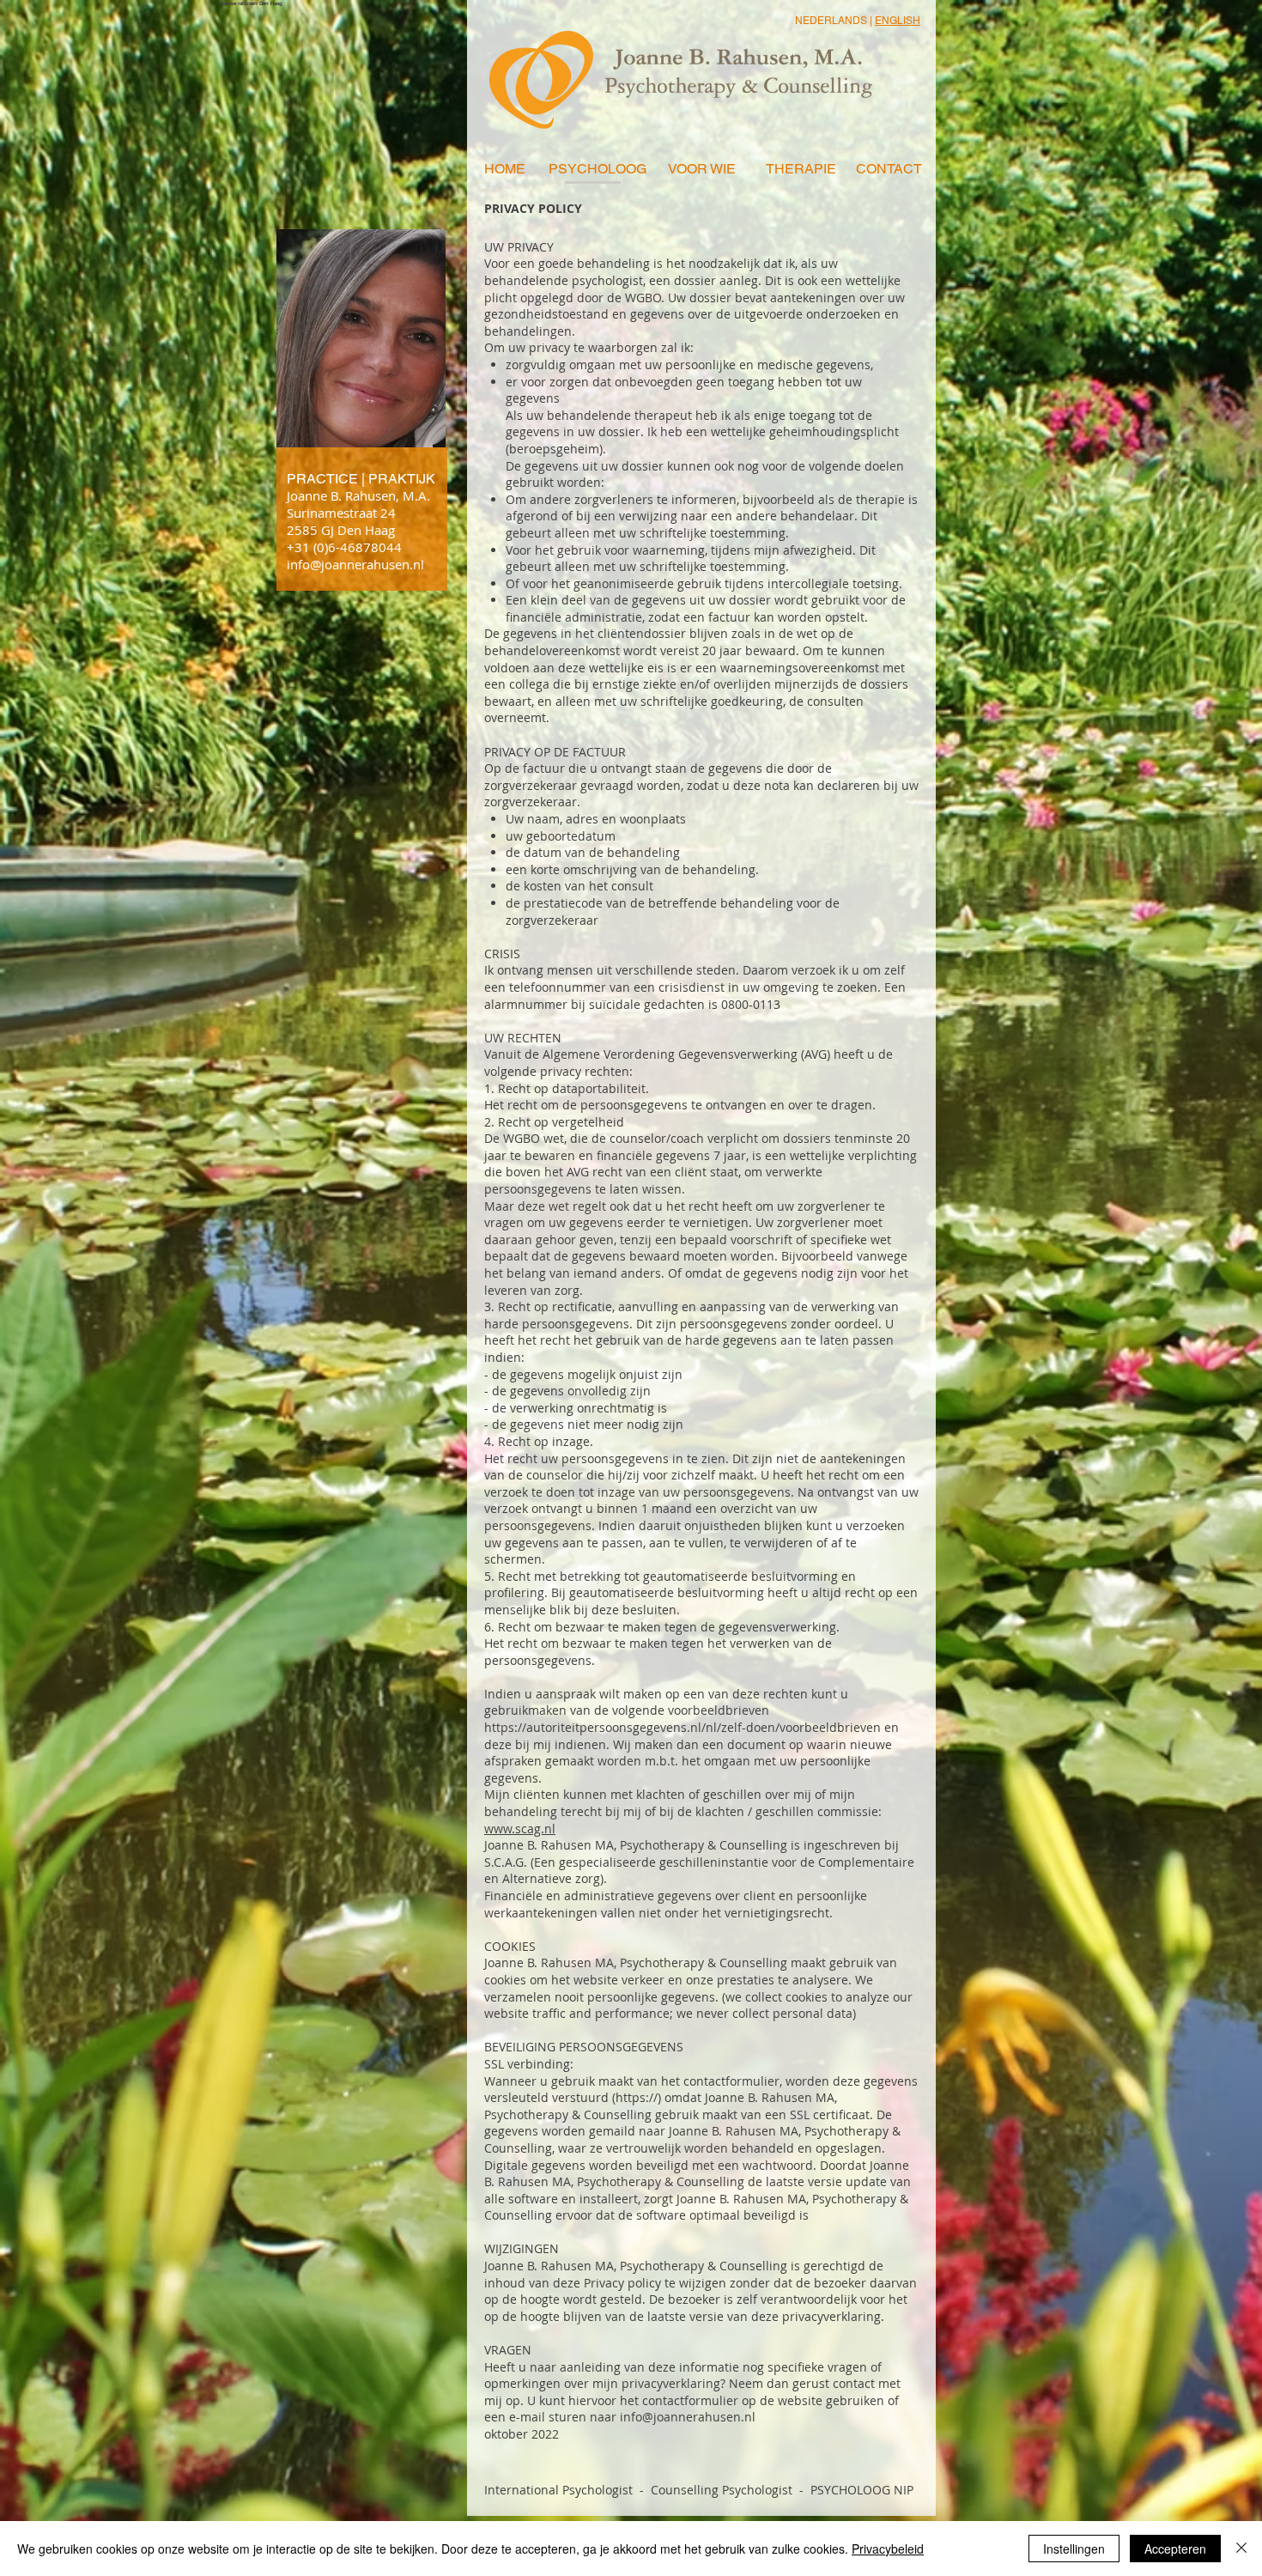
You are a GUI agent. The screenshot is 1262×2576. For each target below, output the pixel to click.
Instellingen (1074, 2549)
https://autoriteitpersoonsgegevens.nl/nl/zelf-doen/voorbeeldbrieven (683, 1727)
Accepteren (1175, 2549)
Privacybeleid (888, 2549)
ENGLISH (898, 21)
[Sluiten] (1241, 2549)
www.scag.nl (520, 1829)
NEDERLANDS (831, 21)
